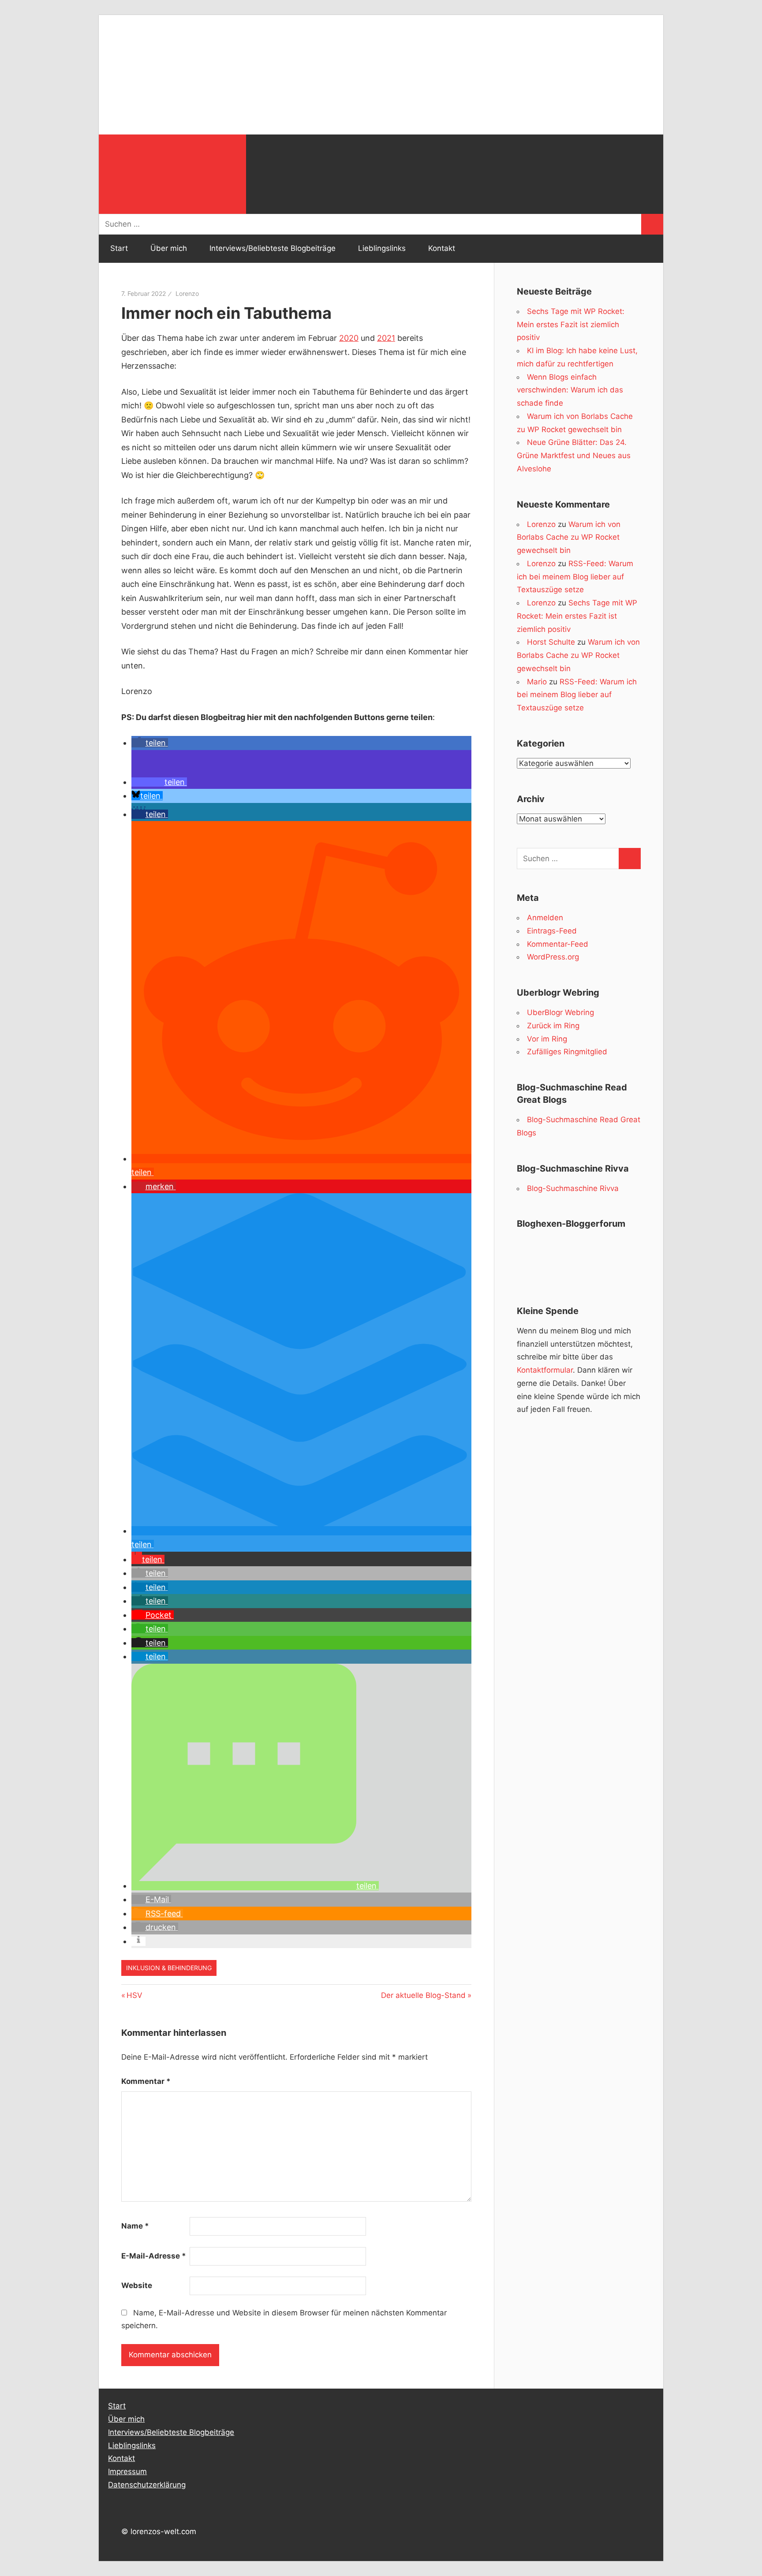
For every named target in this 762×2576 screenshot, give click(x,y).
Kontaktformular (545, 1370)
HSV (134, 1995)
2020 (349, 338)
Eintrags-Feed (552, 931)
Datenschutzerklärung (147, 2485)
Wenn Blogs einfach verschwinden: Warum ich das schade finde (570, 390)
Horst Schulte (551, 642)
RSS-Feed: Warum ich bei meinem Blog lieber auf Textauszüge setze (575, 577)
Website (137, 2285)
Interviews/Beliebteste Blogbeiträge (273, 248)
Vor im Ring (547, 1039)
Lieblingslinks (382, 248)
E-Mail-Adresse (154, 2256)
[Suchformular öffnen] (172, 174)
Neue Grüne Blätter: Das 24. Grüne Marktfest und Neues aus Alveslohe (574, 455)
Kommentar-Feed (558, 944)
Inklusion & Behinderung (169, 1968)
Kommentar (146, 2081)
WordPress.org (553, 957)
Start (119, 248)
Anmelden (545, 918)
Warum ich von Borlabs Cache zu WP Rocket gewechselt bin (569, 538)
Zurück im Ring (553, 1026)
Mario (537, 682)
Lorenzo (187, 293)
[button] (150, 743)
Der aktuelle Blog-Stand (423, 1995)
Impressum (127, 2471)
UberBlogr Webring (560, 1012)
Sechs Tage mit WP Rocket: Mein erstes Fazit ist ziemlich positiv (571, 325)
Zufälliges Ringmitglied (567, 1052)
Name (135, 2226)
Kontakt (442, 248)
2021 (386, 338)
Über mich (169, 248)
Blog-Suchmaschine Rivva (573, 1188)
